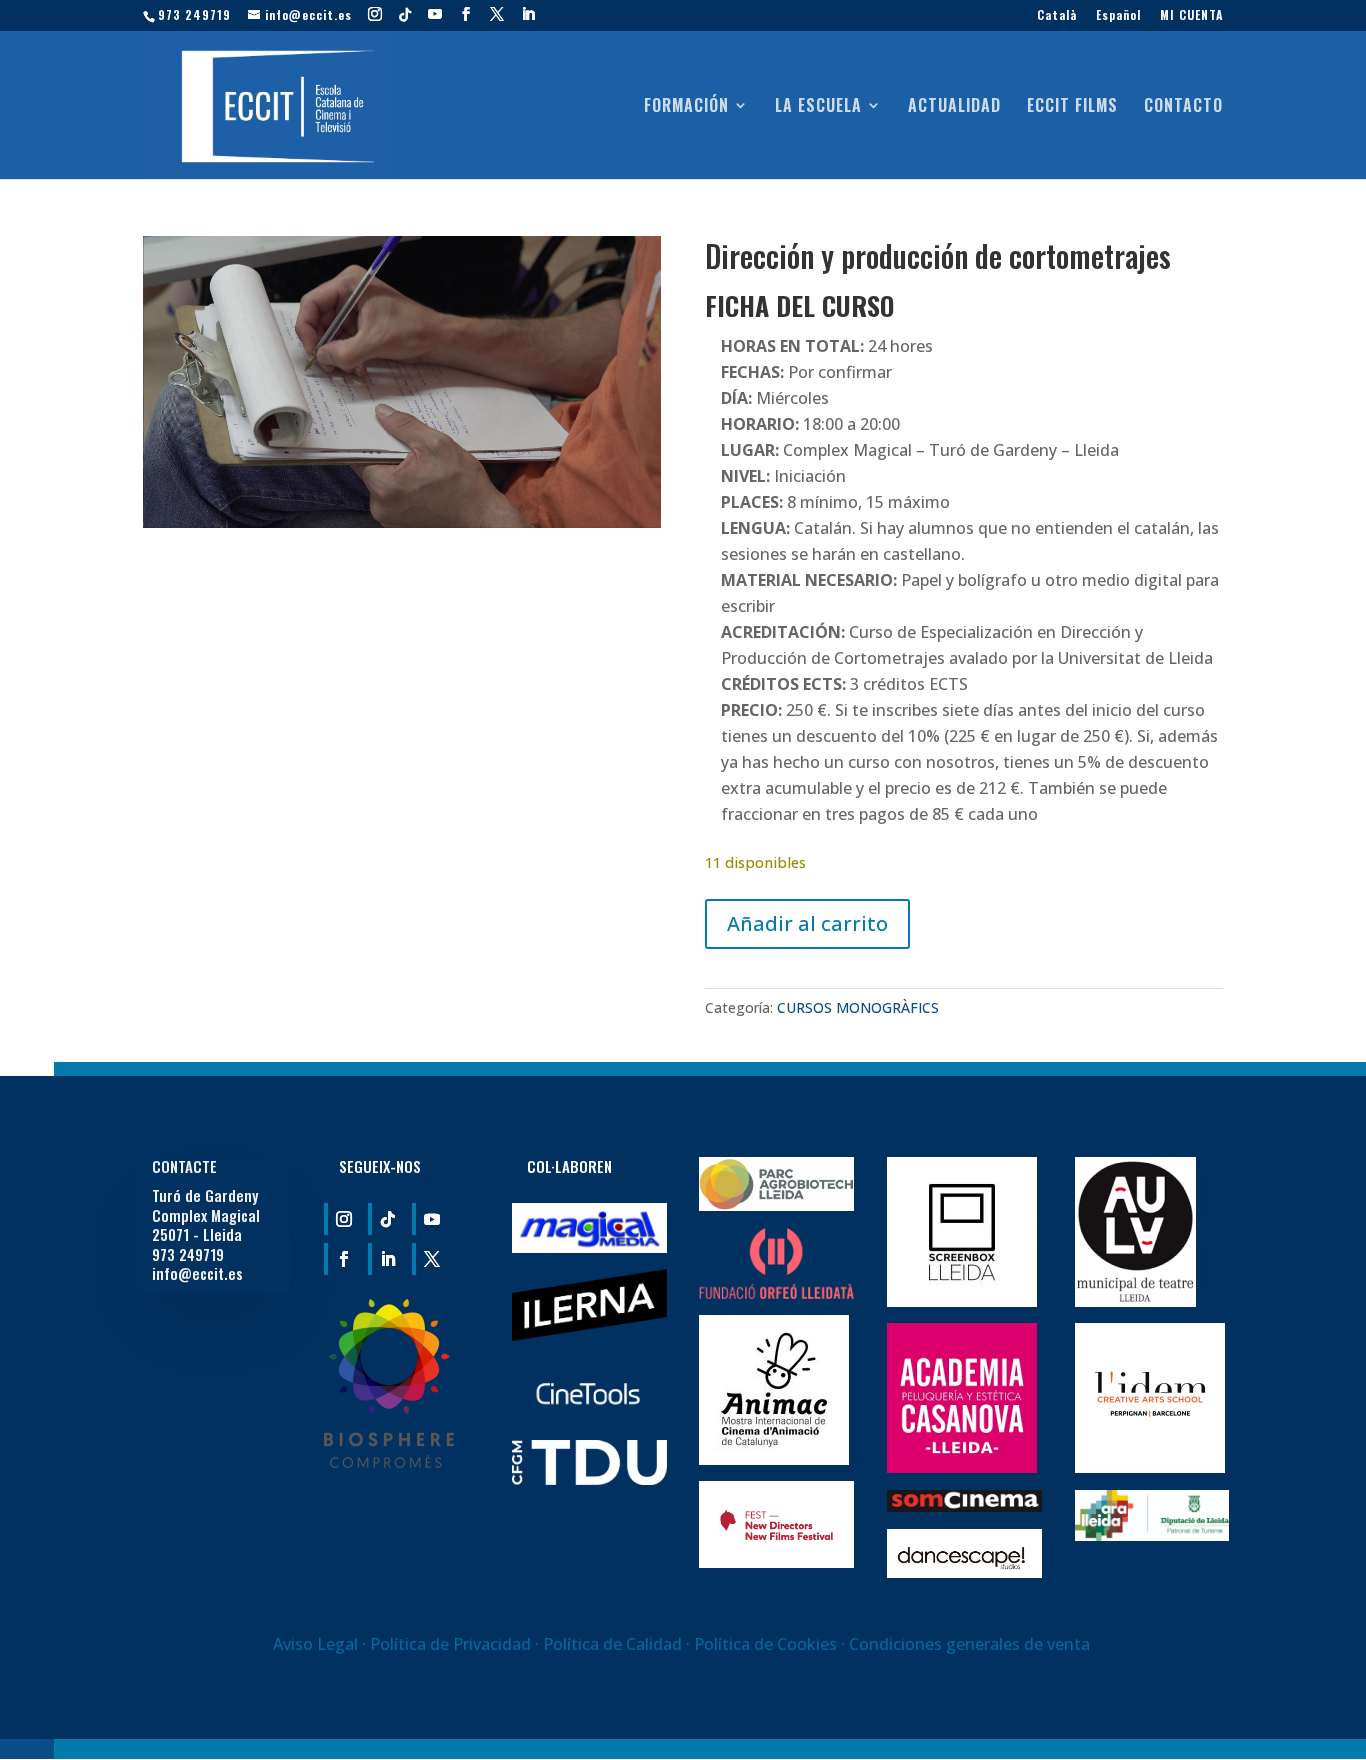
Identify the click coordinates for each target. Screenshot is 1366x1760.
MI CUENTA (1191, 16)
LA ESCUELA (818, 107)
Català (1057, 16)
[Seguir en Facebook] (342, 1259)
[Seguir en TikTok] (386, 1219)
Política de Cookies (765, 1644)
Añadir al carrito (807, 923)
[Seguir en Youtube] (430, 1219)
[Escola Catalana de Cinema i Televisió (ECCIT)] (389, 1462)
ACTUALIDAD (954, 107)
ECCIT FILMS (1072, 107)
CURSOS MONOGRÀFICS (858, 1007)
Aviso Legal (315, 1644)
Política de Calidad (614, 1644)
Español (1118, 16)
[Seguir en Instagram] (342, 1219)
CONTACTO (1183, 107)
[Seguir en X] (430, 1259)
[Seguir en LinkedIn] (386, 1259)
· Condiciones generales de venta (965, 1644)
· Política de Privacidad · (450, 1644)
